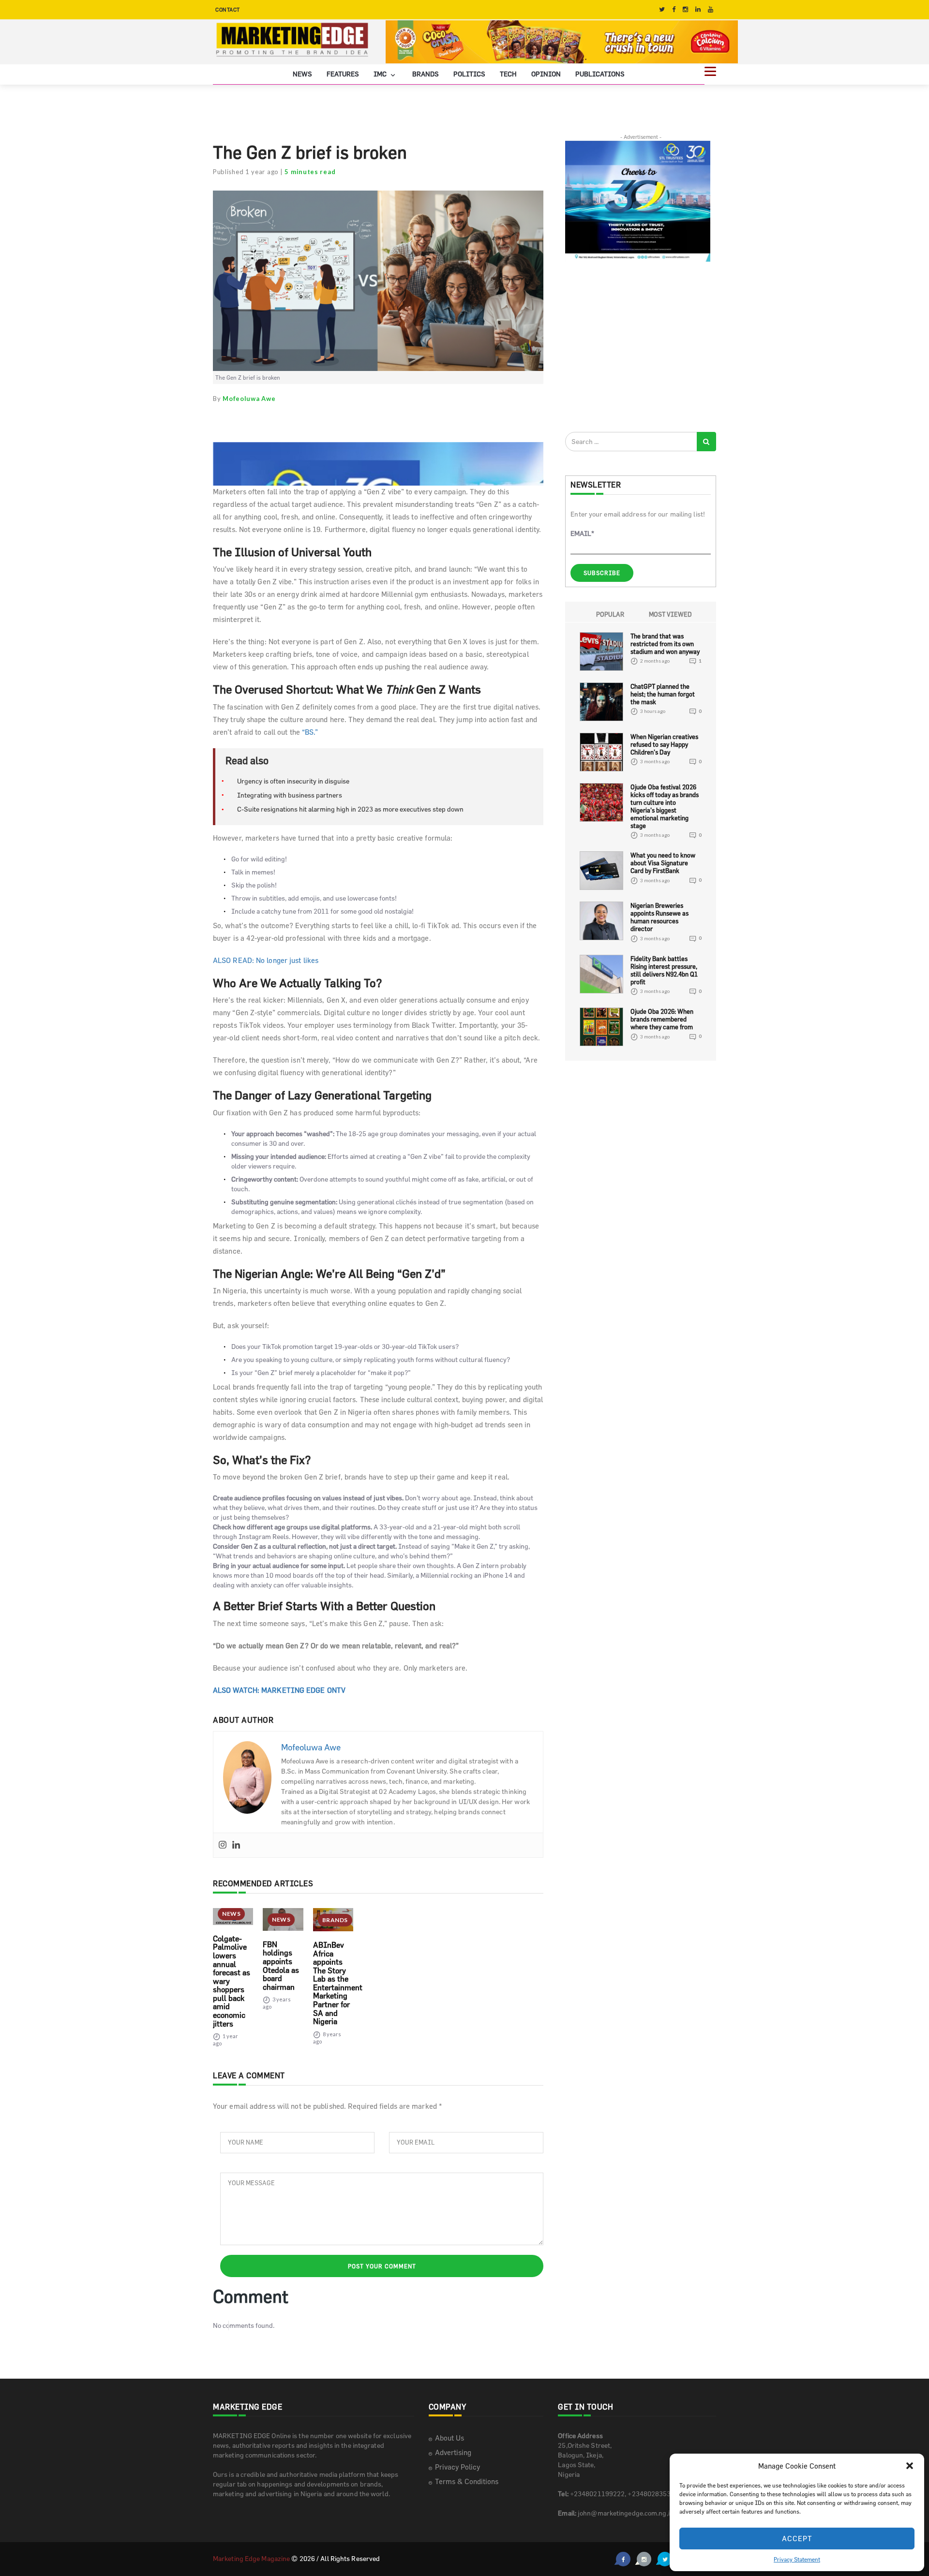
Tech (508, 74)
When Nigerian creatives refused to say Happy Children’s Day (664, 744)
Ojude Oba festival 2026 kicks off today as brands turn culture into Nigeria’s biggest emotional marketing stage (665, 806)
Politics (469, 74)
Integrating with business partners (290, 795)
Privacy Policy (457, 2467)
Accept (797, 2539)
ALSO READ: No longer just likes (266, 960)
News (302, 74)
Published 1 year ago (246, 172)
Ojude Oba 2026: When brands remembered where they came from (662, 1019)
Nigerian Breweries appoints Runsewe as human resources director (659, 918)
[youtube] (711, 9)
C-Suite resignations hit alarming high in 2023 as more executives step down (350, 809)
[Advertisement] (638, 346)
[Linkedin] (236, 1846)
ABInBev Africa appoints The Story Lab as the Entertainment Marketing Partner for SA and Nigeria (338, 1983)
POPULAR (610, 614)
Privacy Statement (797, 2559)
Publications (600, 74)
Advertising (453, 2452)
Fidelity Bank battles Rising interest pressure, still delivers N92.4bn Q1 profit (664, 970)
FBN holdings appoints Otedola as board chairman (281, 1966)
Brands (426, 74)
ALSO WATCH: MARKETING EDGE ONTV (279, 1690)
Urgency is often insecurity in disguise (293, 781)
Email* (582, 533)
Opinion (546, 74)
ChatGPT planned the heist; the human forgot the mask (663, 694)
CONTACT (228, 9)
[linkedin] (698, 9)
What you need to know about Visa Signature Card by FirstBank (663, 863)
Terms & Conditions (467, 2481)
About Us (450, 2438)
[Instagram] (223, 1846)
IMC (381, 74)
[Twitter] (662, 9)
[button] (910, 2466)
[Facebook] (674, 9)
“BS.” (310, 732)
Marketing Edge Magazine (251, 2558)
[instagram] (685, 9)
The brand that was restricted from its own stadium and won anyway (665, 644)
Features (343, 74)
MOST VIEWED (670, 614)
